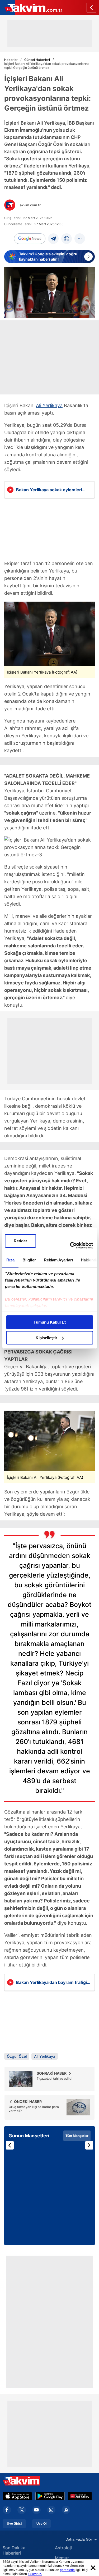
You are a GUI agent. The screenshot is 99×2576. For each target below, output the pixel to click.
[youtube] (36, 2510)
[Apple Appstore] (17, 2496)
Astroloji (63, 2548)
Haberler (11, 60)
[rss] (66, 2510)
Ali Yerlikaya (49, 405)
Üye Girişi (14, 2524)
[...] (80, 239)
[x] (22, 2510)
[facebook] (7, 2510)
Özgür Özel (17, 2056)
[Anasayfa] (91, 8)
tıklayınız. (35, 2574)
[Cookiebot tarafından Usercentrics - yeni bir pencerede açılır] (70, 1246)
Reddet (20, 1241)
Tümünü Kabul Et (50, 1322)
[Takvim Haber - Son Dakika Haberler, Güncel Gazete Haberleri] (31, 8)
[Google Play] (50, 2496)
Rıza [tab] (10, 1260)
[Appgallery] (80, 2496)
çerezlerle (67, 2570)
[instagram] (51, 2510)
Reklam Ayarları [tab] (58, 1260)
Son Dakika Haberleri (14, 2550)
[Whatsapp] (67, 239)
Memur (62, 2558)
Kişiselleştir (46, 1338)
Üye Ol (41, 2524)
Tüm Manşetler (77, 2136)
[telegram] (53, 239)
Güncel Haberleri (37, 60)
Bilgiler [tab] (29, 1260)
